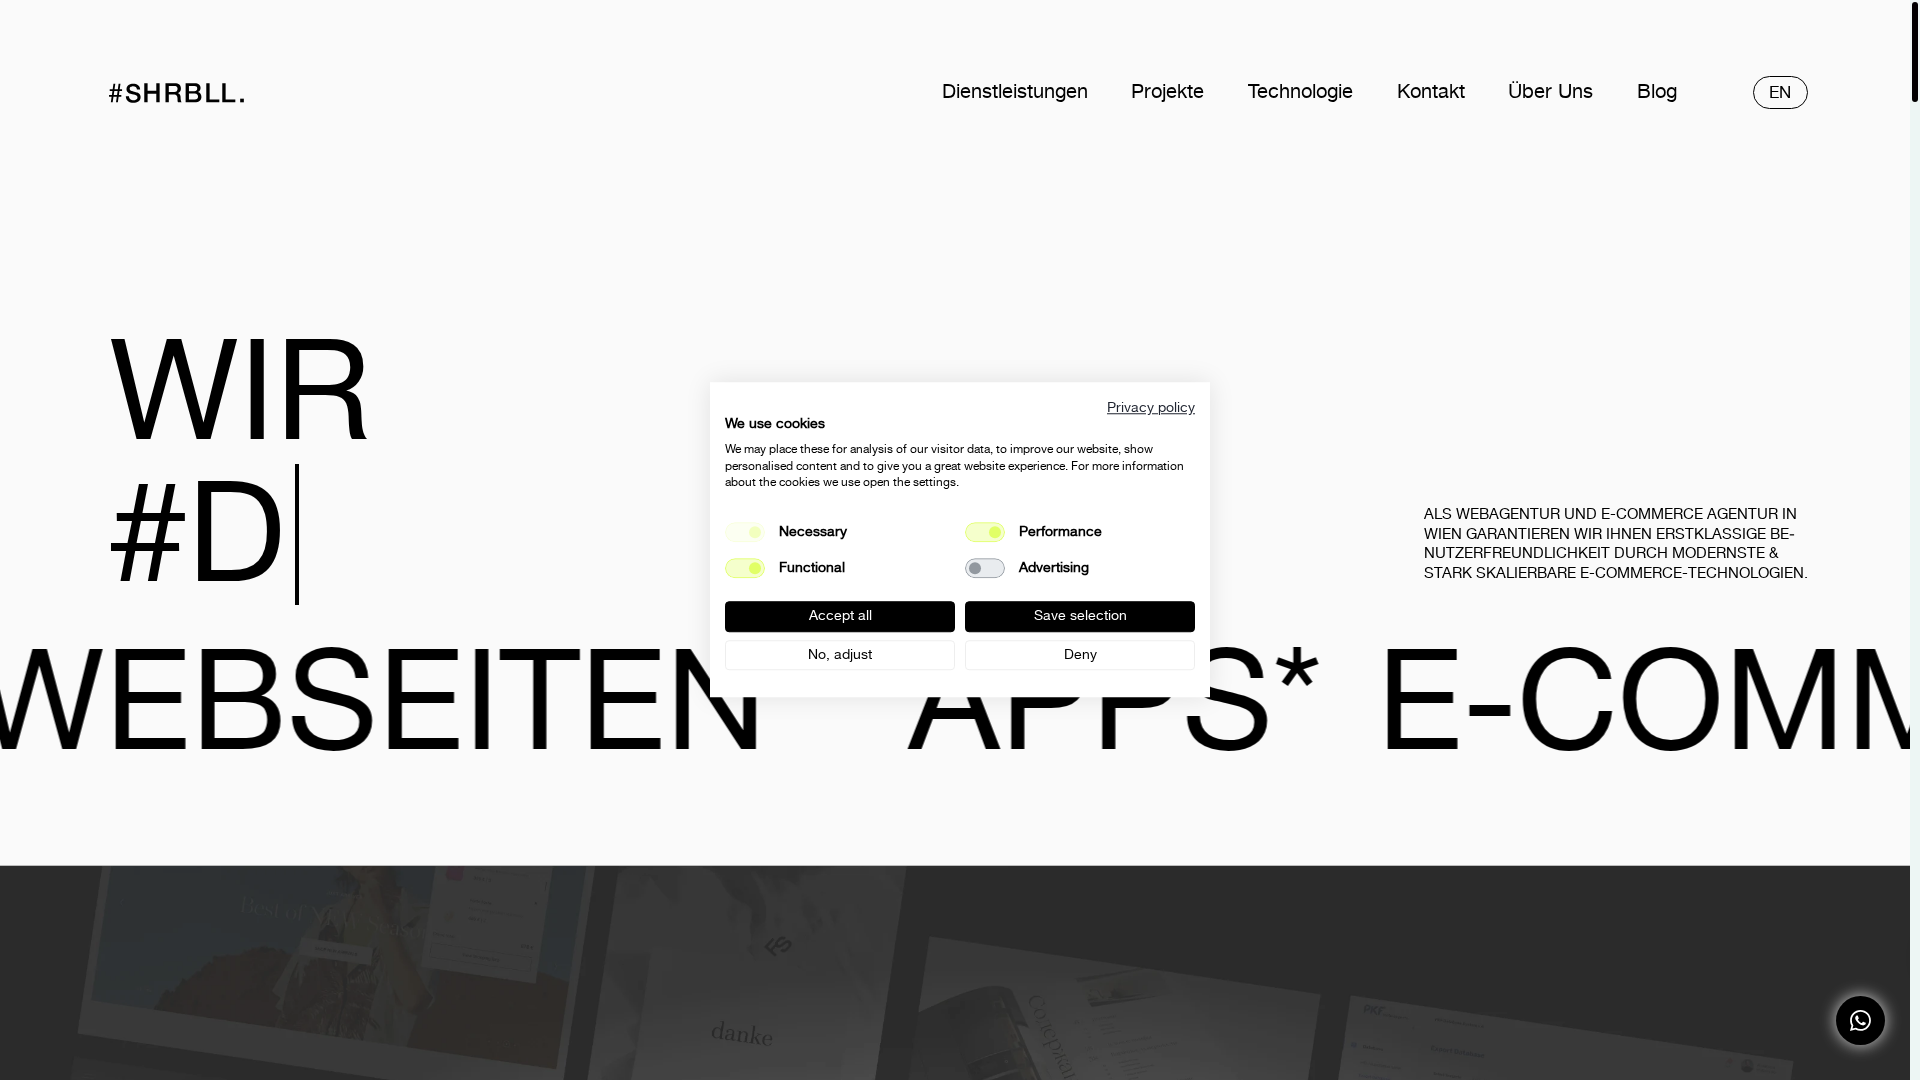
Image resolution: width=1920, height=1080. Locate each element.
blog (1657, 91)
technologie (1300, 91)
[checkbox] (985, 532)
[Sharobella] (213, 93)
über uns (1550, 91)
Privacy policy (1151, 407)
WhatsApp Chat (1860, 1020)
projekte (1167, 91)
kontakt (1431, 91)
